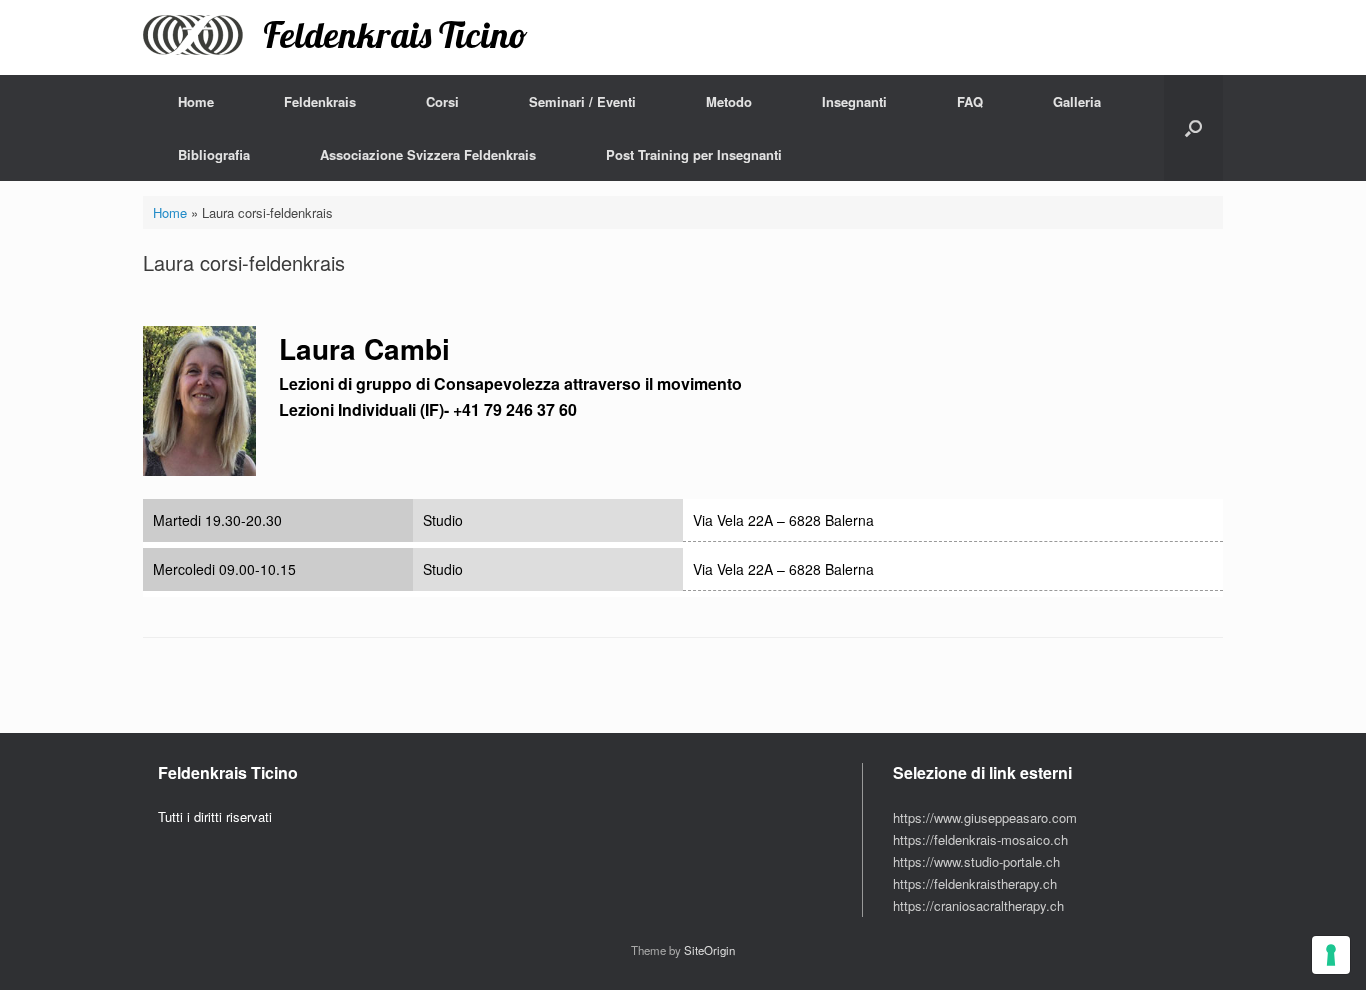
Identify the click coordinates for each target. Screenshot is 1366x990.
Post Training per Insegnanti (694, 154)
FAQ (970, 101)
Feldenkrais (320, 101)
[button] (1193, 128)
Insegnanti (854, 101)
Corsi (442, 101)
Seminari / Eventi (582, 101)
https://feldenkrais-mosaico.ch (980, 839)
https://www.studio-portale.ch (976, 861)
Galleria (1077, 101)
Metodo (729, 101)
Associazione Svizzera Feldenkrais (428, 154)
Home (196, 101)
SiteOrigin (709, 950)
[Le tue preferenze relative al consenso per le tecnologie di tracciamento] (1331, 955)
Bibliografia (214, 154)
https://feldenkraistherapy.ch (975, 883)
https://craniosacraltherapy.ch (978, 905)
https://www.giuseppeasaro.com (985, 817)
